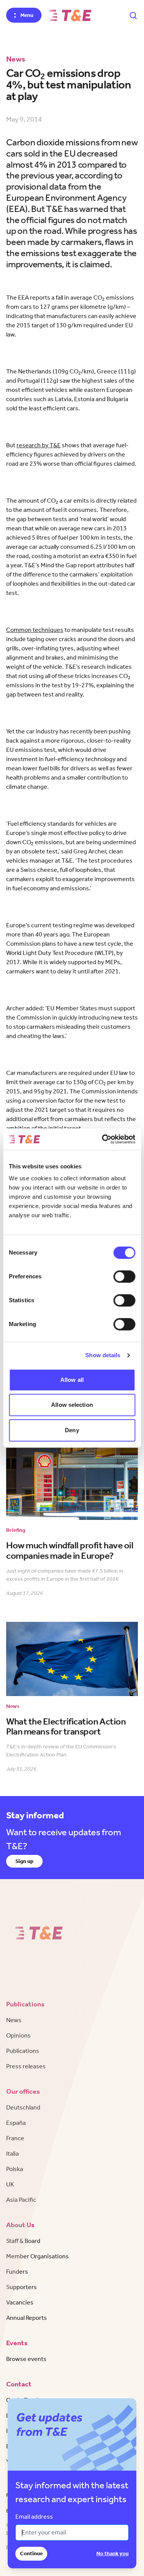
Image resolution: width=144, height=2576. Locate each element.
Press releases (26, 2066)
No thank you (113, 2554)
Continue (31, 2554)
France (15, 2138)
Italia (12, 2154)
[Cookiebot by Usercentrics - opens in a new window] (103, 1139)
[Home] (70, 15)
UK (10, 2184)
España (16, 2123)
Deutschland (23, 2107)
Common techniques (35, 630)
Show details (103, 1355)
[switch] (124, 1276)
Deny (72, 1430)
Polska (15, 2169)
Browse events (26, 2359)
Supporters (22, 2287)
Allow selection (72, 1405)
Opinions (18, 2035)
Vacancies (20, 2302)
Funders (17, 2272)
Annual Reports (26, 2318)
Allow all (72, 1380)
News (14, 2020)
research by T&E (39, 445)
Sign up (24, 1861)
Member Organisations (37, 2256)
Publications (23, 2051)
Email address (34, 2517)
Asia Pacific (21, 2200)
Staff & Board (23, 2241)
